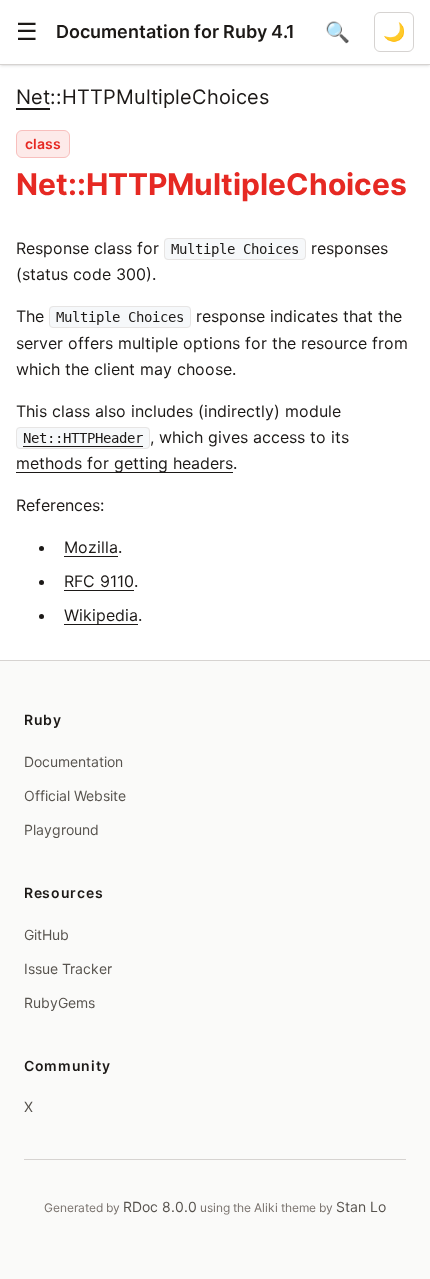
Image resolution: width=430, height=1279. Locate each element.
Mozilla (91, 547)
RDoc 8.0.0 (160, 1206)
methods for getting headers (124, 463)
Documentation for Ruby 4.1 (175, 31)
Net (33, 97)
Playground (61, 829)
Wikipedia (101, 615)
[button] (27, 32)
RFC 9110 (99, 581)
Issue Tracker (68, 968)
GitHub (46, 934)
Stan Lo (361, 1206)
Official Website (75, 795)
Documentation (73, 761)
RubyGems (59, 1002)
